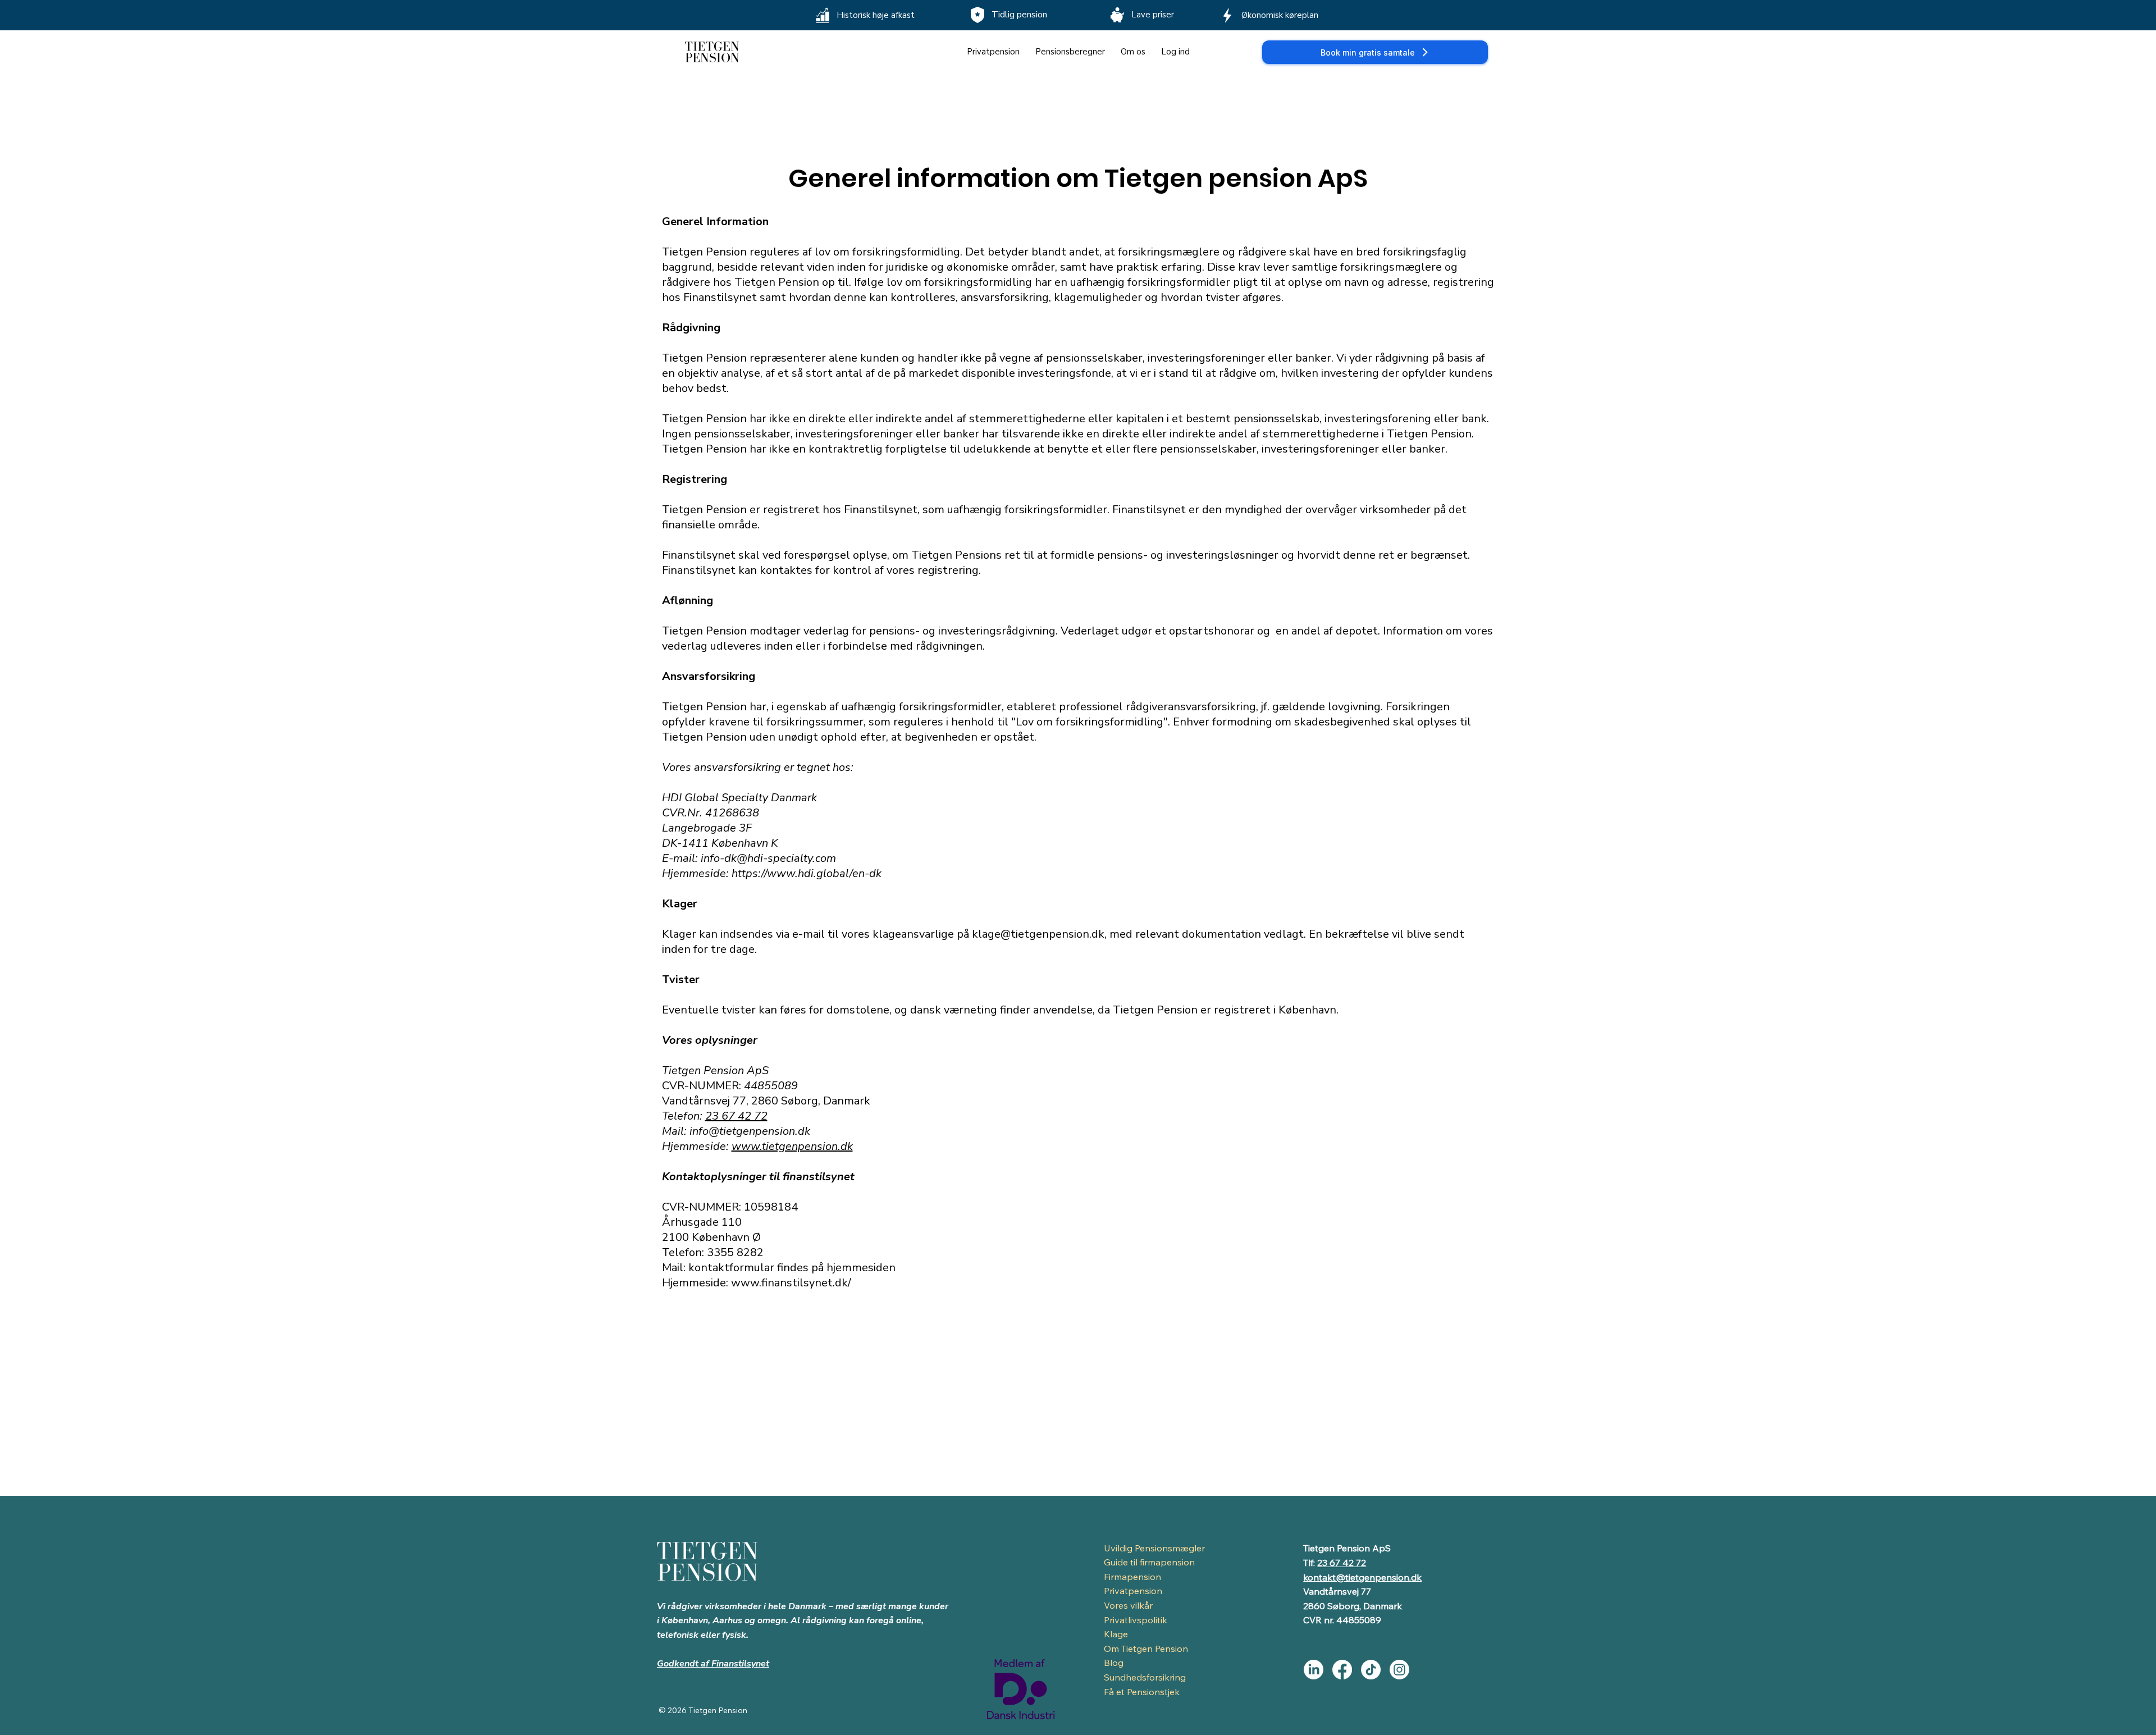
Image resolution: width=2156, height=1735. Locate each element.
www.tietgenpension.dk (792, 1146)
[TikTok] (1371, 1670)
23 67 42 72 (736, 1116)
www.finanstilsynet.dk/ (791, 1283)
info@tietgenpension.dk (750, 1131)
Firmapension (1132, 1577)
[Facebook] (1342, 1670)
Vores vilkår (1128, 1605)
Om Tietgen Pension (1146, 1649)
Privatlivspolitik (1136, 1620)
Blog (1114, 1663)
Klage (1116, 1634)
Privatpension (1133, 1591)
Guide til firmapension (1149, 1562)
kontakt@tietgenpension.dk (1362, 1577)
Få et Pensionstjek (1142, 1692)
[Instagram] (1399, 1670)
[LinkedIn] (1314, 1670)
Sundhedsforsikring (1145, 1677)
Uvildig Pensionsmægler (1154, 1548)
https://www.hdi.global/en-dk (807, 873)
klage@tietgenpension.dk (1038, 934)
